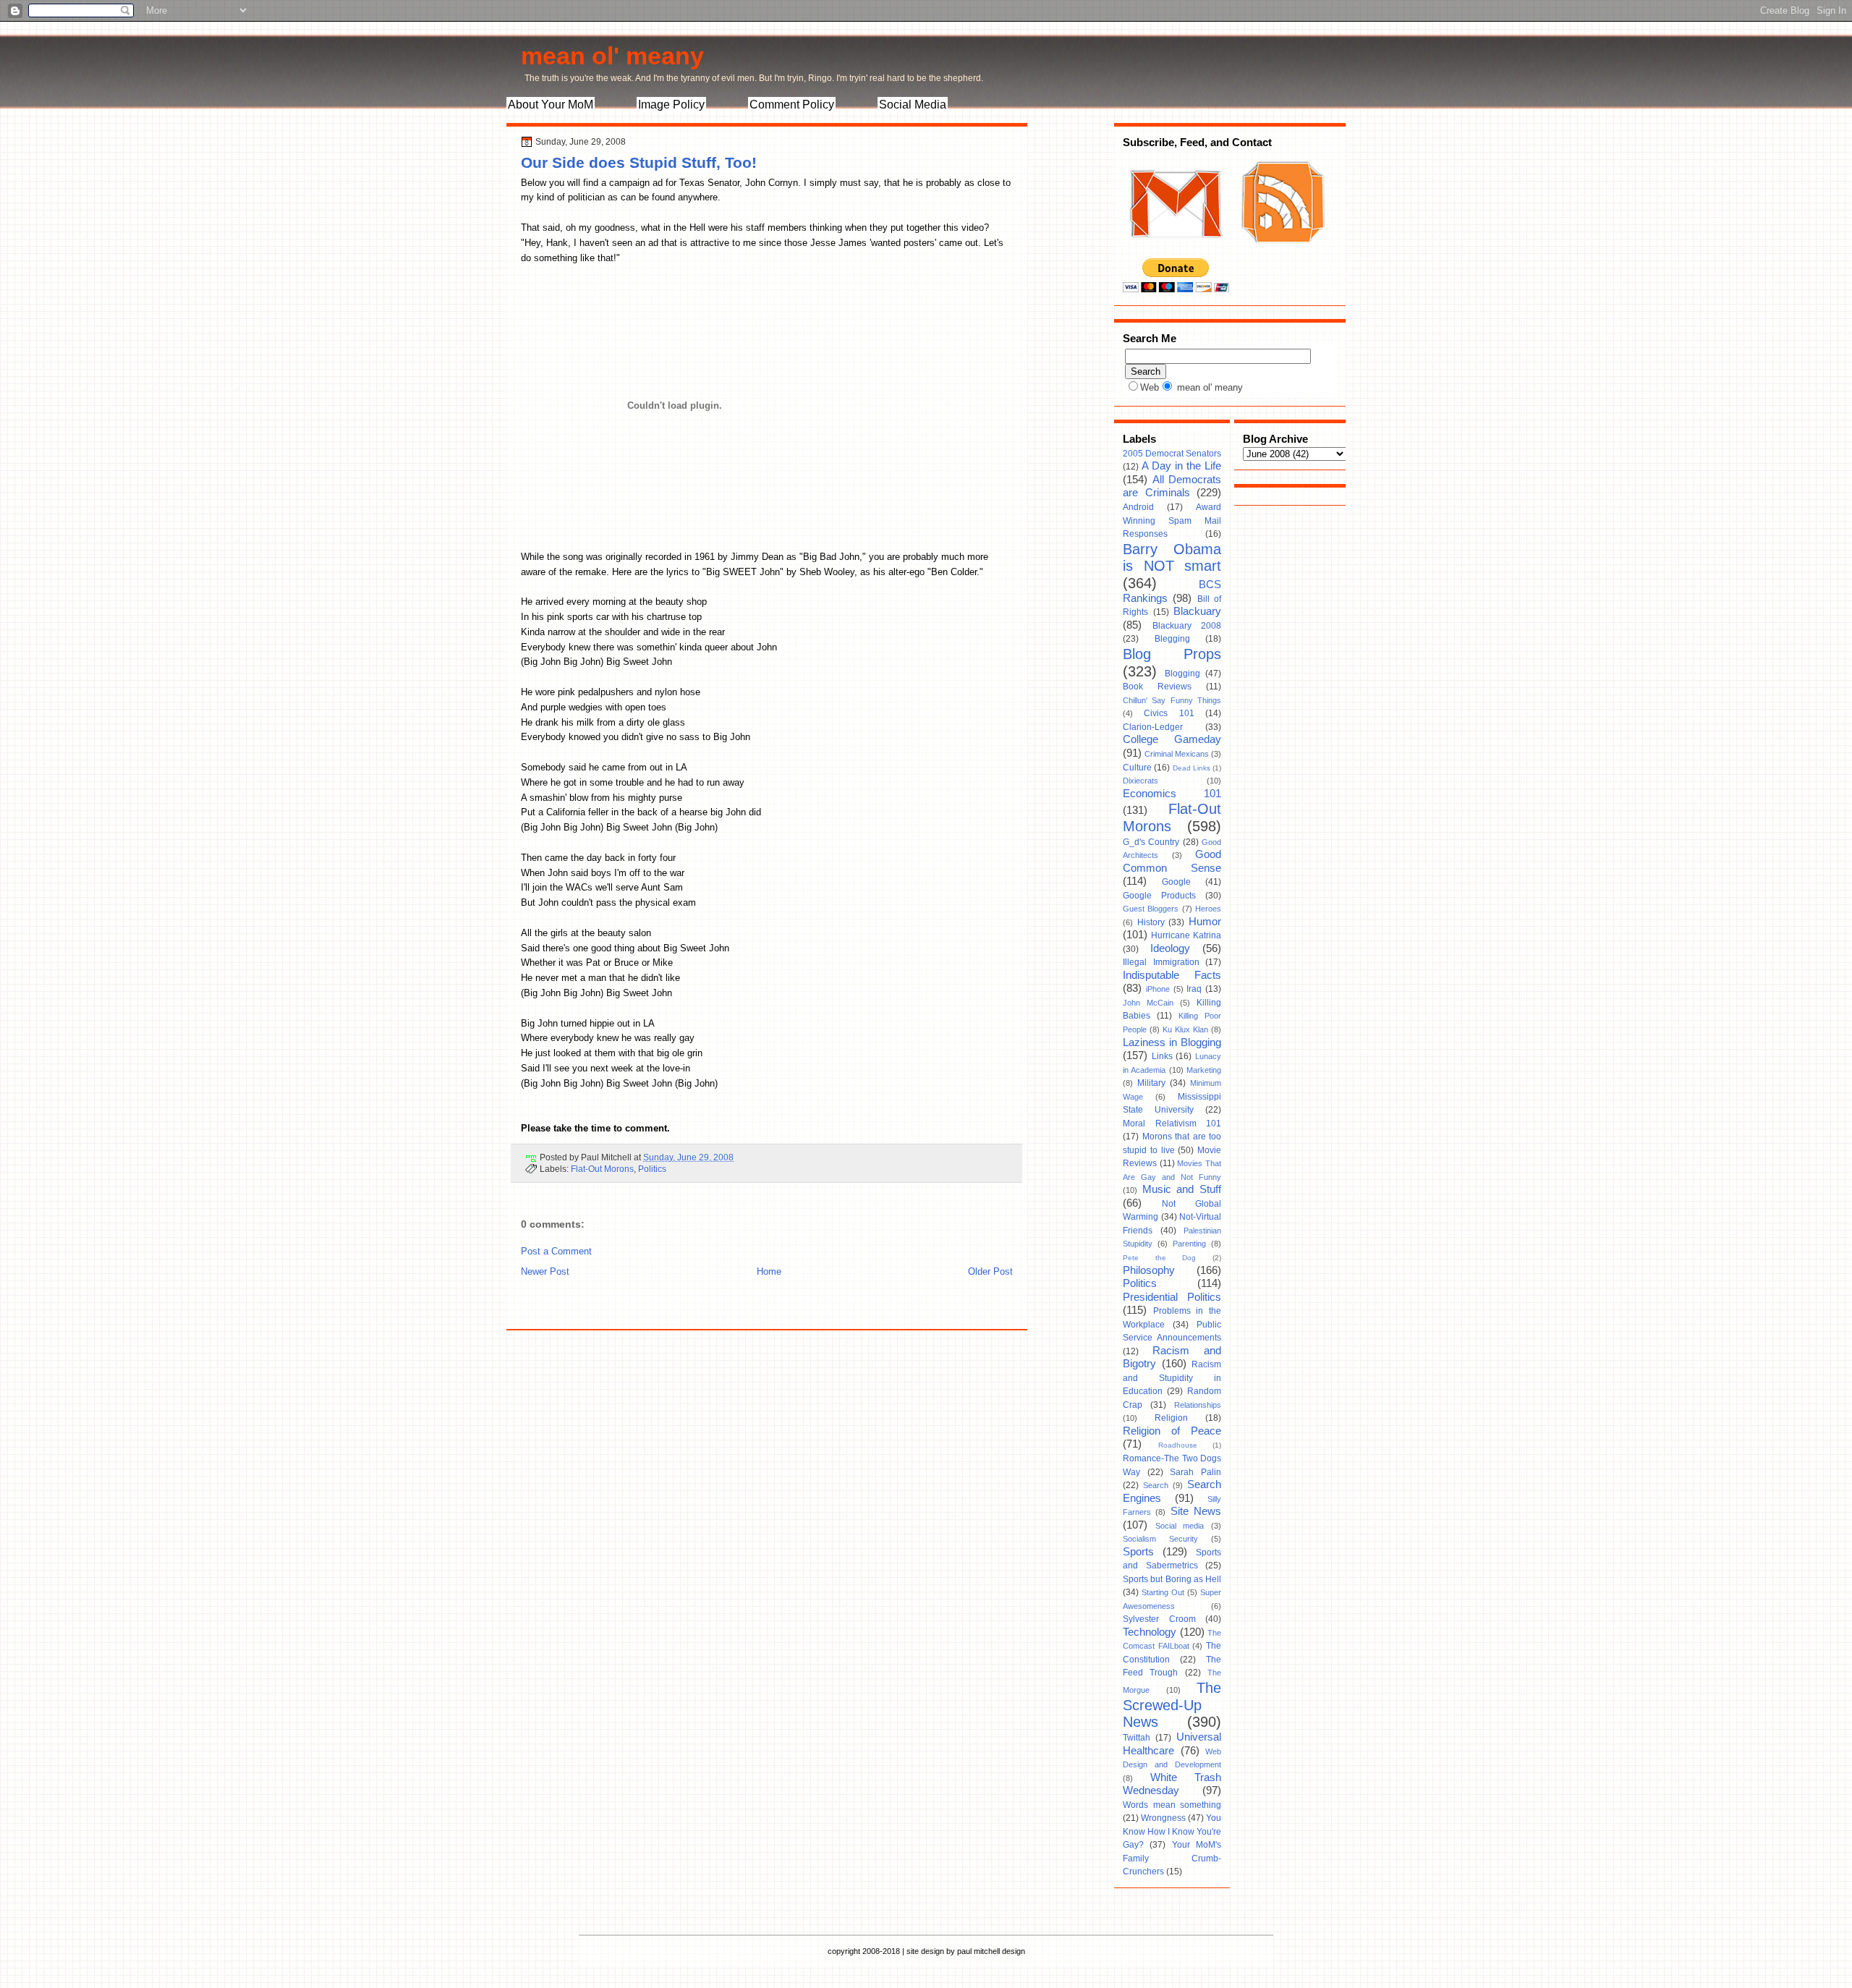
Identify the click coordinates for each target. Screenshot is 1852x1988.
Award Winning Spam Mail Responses (1172, 521)
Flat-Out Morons (602, 1169)
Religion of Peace (1172, 1431)
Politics (652, 1169)
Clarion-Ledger (1153, 727)
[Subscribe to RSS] (1281, 252)
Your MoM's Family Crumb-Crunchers (1172, 1858)
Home (769, 1271)
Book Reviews (1157, 687)
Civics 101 (1169, 713)
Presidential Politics (1172, 1297)
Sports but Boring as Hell (1172, 1579)
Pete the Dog (1159, 1258)
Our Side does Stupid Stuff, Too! (639, 162)
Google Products (1159, 896)
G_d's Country (1151, 842)
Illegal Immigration (1161, 962)
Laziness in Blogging (1172, 1042)
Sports (1138, 1552)
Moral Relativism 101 (1172, 1123)
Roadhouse (1178, 1445)
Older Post (990, 1271)
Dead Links (1192, 768)
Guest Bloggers (1151, 909)
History (1151, 922)
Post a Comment (556, 1251)
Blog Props (1172, 654)
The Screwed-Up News (1172, 1705)
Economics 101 (1172, 794)
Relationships (1198, 1405)
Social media (1180, 1526)
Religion (1171, 1418)
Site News (1196, 1511)
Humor (1205, 922)
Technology (1150, 1632)
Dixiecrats (1140, 781)
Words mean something (1172, 1805)
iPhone (1158, 989)
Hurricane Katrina (1186, 935)
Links (1162, 1056)
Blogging (1182, 674)
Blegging (1172, 639)
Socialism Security (1160, 1539)
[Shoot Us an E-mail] (1175, 252)
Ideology (1170, 948)
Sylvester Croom (1159, 1619)
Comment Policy (792, 105)
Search (1156, 1485)
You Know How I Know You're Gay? (1172, 1831)
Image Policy (671, 105)
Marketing (1204, 1070)
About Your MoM (551, 105)
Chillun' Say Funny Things (1172, 700)
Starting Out (1163, 1592)
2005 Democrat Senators (1172, 454)
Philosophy (1149, 1270)
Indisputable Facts (1172, 975)
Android (1138, 507)
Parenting (1189, 1244)
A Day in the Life (1181, 466)
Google (1176, 882)
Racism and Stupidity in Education (1172, 1378)
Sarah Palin (1195, 1472)
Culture (1137, 768)
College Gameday (1172, 739)
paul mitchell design (991, 1951)
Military (1151, 1083)
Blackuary (1197, 611)
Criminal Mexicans (1177, 754)
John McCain (1148, 1003)
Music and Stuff (1182, 1189)
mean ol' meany (612, 56)
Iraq (1194, 989)
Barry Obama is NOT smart (1172, 558)
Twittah (1137, 1738)
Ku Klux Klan (1185, 1029)
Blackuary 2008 (1187, 626)
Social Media (913, 105)
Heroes (1208, 909)
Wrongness (1163, 1818)
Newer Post (545, 1271)
